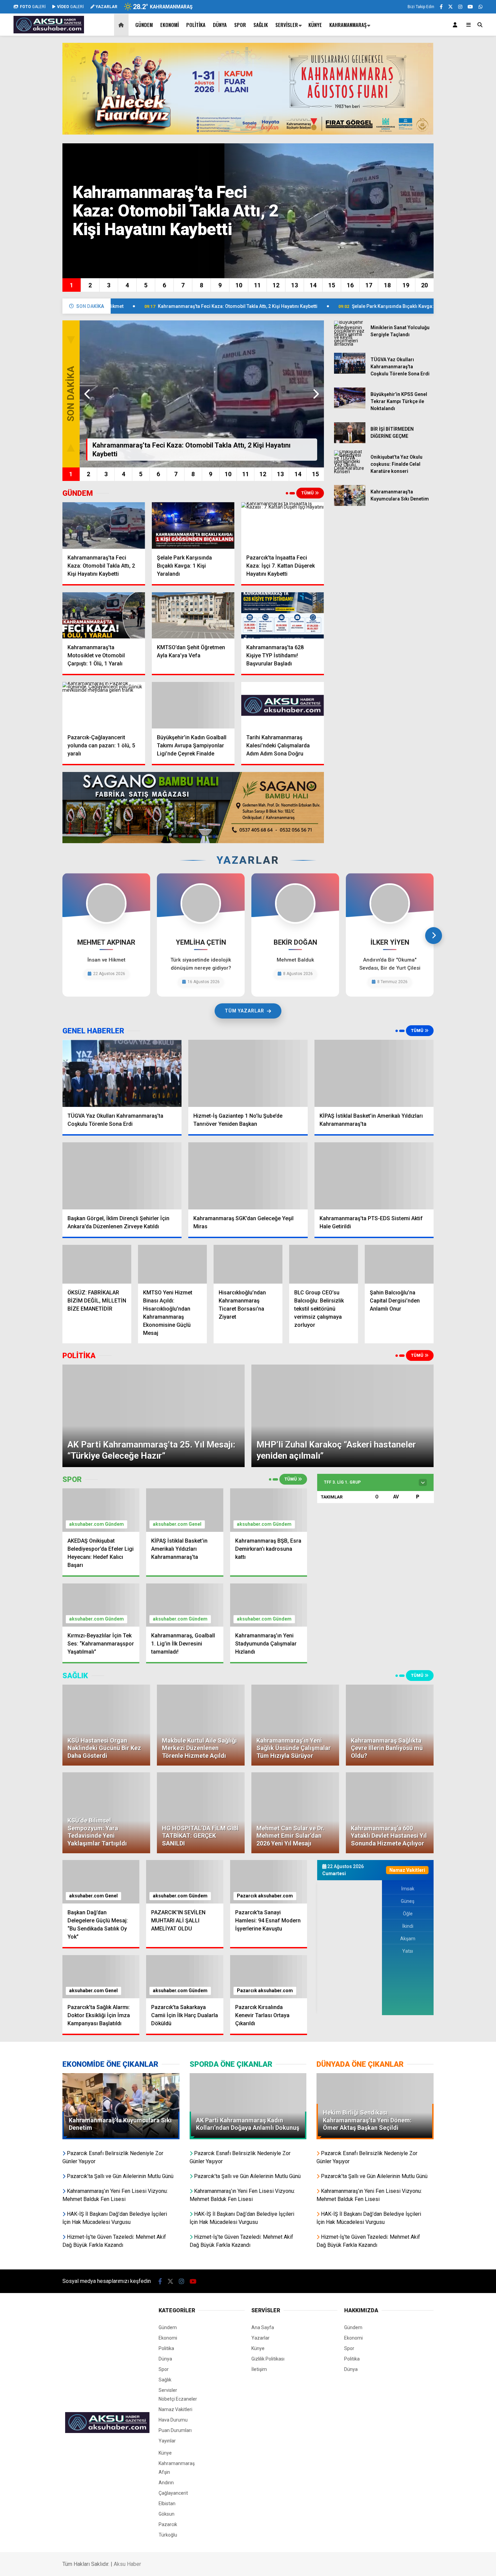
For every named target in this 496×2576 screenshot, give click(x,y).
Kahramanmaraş (348, 25)
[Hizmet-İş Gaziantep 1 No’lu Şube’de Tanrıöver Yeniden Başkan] (248, 1073)
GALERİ (33, 7)
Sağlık (261, 25)
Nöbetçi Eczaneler (178, 2301)
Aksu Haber (127, 2467)
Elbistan (167, 2406)
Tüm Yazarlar (244, 1011)
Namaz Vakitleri (175, 2312)
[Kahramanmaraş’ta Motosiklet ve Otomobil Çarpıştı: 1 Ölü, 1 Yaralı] (104, 616)
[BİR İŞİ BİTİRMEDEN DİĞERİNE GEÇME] (350, 441)
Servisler (287, 25)
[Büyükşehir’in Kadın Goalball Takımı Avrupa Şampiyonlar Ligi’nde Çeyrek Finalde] (193, 705)
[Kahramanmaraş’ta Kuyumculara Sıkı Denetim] (350, 504)
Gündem (144, 25)
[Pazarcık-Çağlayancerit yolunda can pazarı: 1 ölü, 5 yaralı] (104, 705)
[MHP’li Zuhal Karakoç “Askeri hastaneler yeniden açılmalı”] (342, 1367)
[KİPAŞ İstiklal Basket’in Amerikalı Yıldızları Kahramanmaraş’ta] (374, 1073)
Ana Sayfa (263, 2230)
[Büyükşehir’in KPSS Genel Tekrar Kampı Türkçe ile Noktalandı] (350, 407)
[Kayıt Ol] (456, 25)
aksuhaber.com (87, 1427)
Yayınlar (167, 2343)
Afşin (164, 2375)
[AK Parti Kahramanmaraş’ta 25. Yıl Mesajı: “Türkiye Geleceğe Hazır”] (154, 1367)
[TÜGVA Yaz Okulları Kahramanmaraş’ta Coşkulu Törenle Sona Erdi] (350, 372)
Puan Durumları (175, 2333)
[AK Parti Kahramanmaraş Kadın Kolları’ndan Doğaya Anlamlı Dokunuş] (248, 1979)
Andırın (166, 2385)
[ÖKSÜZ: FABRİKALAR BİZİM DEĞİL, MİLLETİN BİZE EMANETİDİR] (97, 1264)
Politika (196, 25)
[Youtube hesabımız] (470, 7)
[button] (122, 25)
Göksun (167, 2416)
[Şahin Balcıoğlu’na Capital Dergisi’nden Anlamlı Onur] (399, 1264)
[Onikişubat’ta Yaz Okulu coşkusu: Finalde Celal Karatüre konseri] (350, 471)
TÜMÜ (308, 493)
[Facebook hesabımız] (441, 7)
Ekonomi (170, 25)
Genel (195, 1427)
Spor (240, 25)
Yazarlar (260, 2240)
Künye (315, 25)
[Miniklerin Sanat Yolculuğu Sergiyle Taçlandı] (350, 344)
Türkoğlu (168, 2437)
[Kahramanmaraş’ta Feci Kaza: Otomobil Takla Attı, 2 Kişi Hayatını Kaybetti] (104, 525)
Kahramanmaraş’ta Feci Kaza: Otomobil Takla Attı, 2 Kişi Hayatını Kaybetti (134, 306)
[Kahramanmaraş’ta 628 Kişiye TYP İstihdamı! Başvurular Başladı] (283, 616)
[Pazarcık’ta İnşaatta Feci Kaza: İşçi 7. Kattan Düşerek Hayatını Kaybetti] (283, 525)
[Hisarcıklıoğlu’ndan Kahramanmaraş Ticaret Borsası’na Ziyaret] (248, 1264)
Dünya (220, 25)
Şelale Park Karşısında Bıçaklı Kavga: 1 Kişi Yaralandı (307, 306)
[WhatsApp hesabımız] (480, 7)
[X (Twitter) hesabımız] (450, 7)
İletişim (259, 2272)
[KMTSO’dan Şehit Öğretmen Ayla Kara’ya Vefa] (193, 616)
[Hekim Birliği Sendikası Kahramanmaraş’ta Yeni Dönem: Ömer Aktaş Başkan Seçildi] (375, 1979)
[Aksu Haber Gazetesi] (49, 30)
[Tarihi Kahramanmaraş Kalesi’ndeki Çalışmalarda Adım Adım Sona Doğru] (283, 705)
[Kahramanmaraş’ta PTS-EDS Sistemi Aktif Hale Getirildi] (374, 1176)
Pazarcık (247, 1798)
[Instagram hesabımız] (460, 7)
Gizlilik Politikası (268, 2261)
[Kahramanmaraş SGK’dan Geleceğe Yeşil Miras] (248, 1176)
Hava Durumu (173, 2322)
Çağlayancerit (173, 2396)
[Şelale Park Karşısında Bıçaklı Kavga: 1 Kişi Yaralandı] (193, 525)
